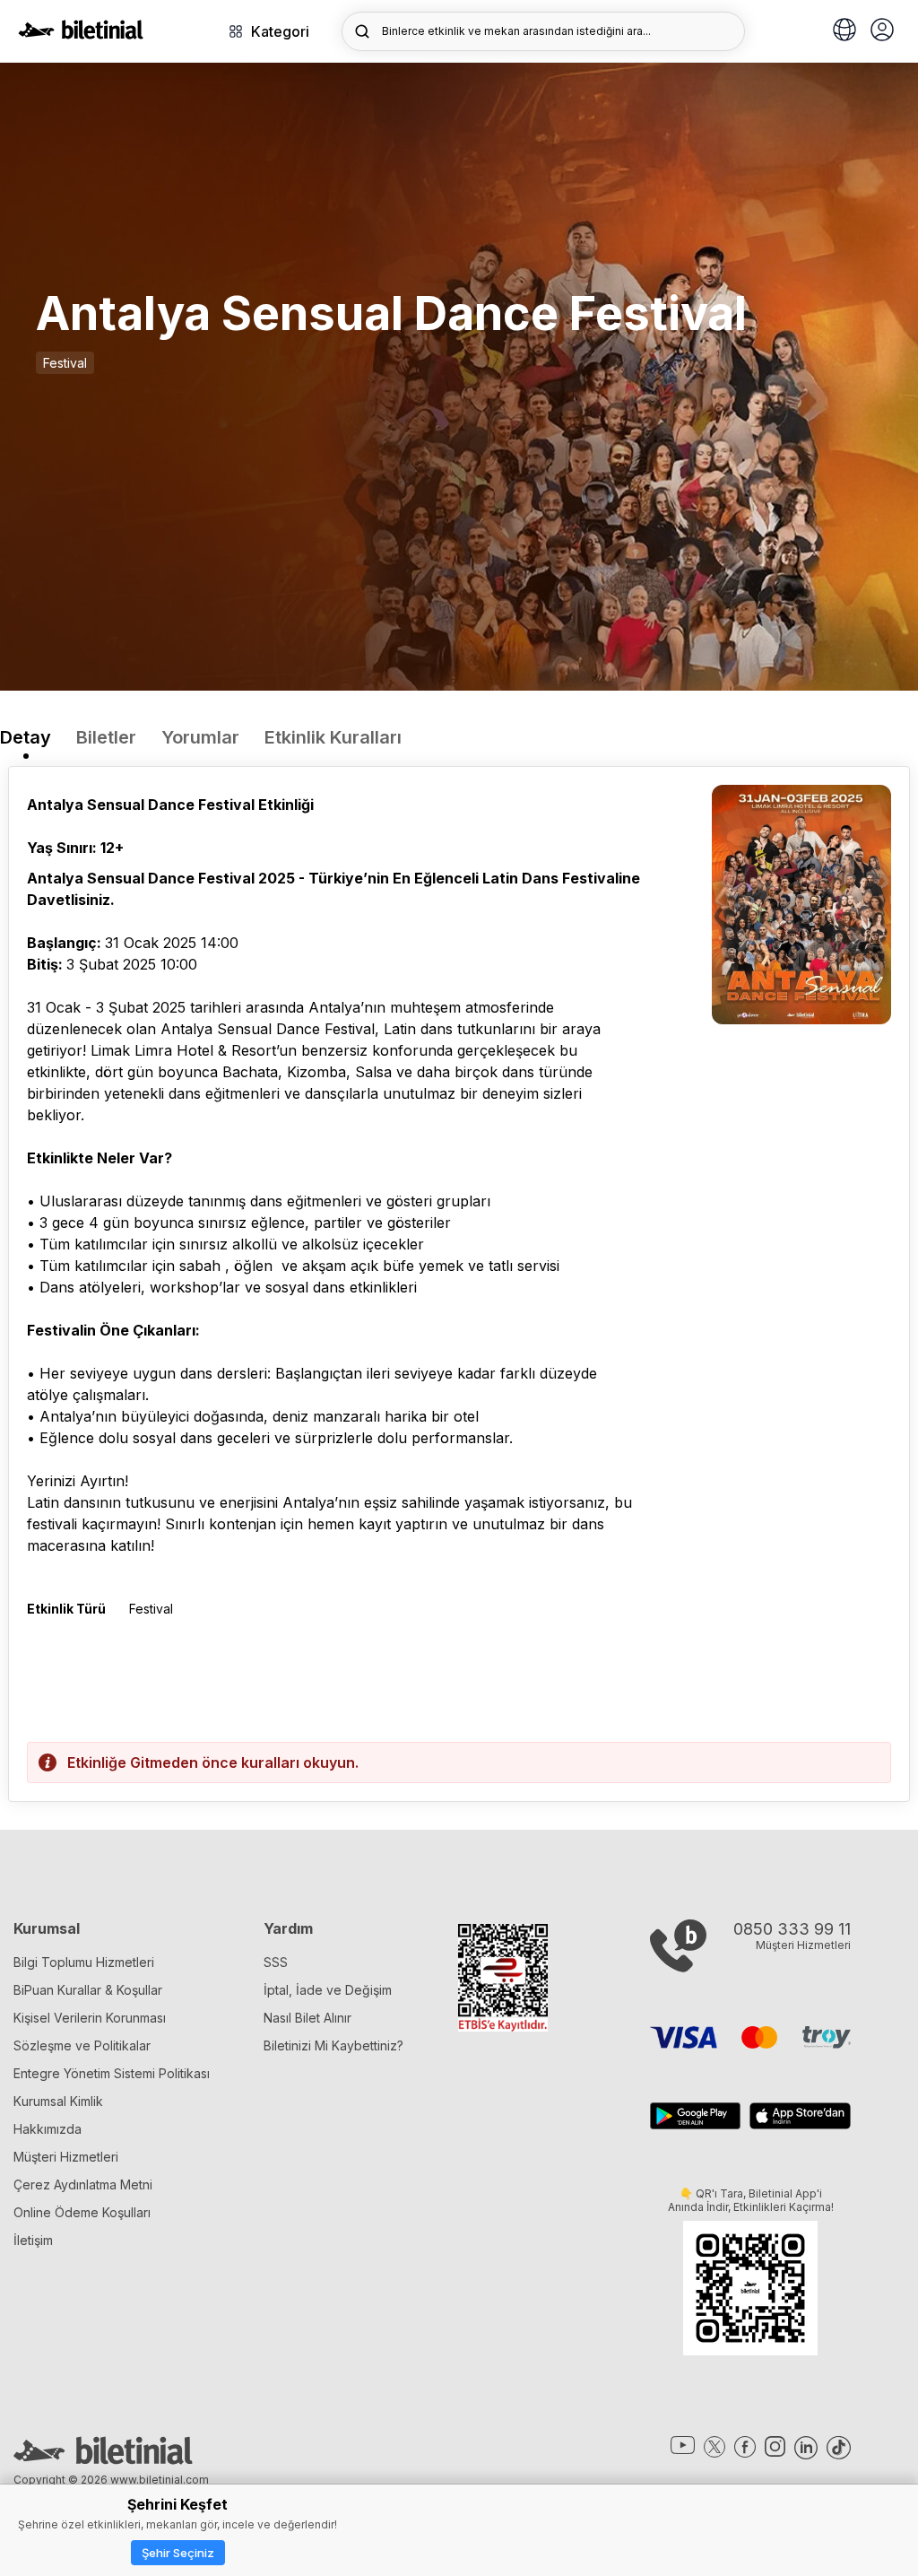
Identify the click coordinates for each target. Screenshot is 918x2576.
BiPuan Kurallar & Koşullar (88, 1990)
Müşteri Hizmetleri (66, 2157)
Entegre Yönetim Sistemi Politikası (112, 2073)
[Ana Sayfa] (81, 34)
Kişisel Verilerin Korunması (90, 2018)
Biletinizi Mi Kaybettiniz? (333, 2045)
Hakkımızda (48, 2129)
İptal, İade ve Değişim (328, 1990)
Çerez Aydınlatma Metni (83, 2184)
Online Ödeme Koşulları (82, 2212)
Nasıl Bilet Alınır (307, 2018)
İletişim (33, 2240)
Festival (65, 363)
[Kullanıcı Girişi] (882, 31)
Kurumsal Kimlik (58, 2101)
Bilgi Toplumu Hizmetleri (84, 1962)
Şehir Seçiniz (178, 2553)
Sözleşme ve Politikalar (82, 2045)
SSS (276, 1962)
